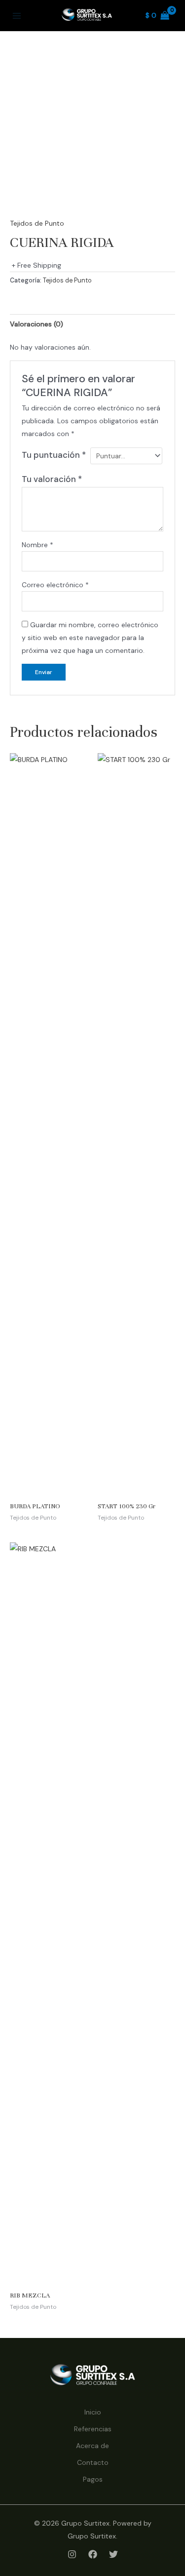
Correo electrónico (55, 585)
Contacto (93, 2462)
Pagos (93, 2479)
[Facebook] (93, 2554)
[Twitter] (113, 2554)
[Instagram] (72, 2554)
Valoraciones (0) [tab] (37, 324)
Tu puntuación (54, 455)
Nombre (37, 545)
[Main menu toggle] (17, 16)
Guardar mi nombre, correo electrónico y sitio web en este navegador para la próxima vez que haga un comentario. (90, 638)
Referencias (93, 2429)
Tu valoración (52, 479)
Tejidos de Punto (37, 223)
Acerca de (92, 2446)
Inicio (93, 2412)
